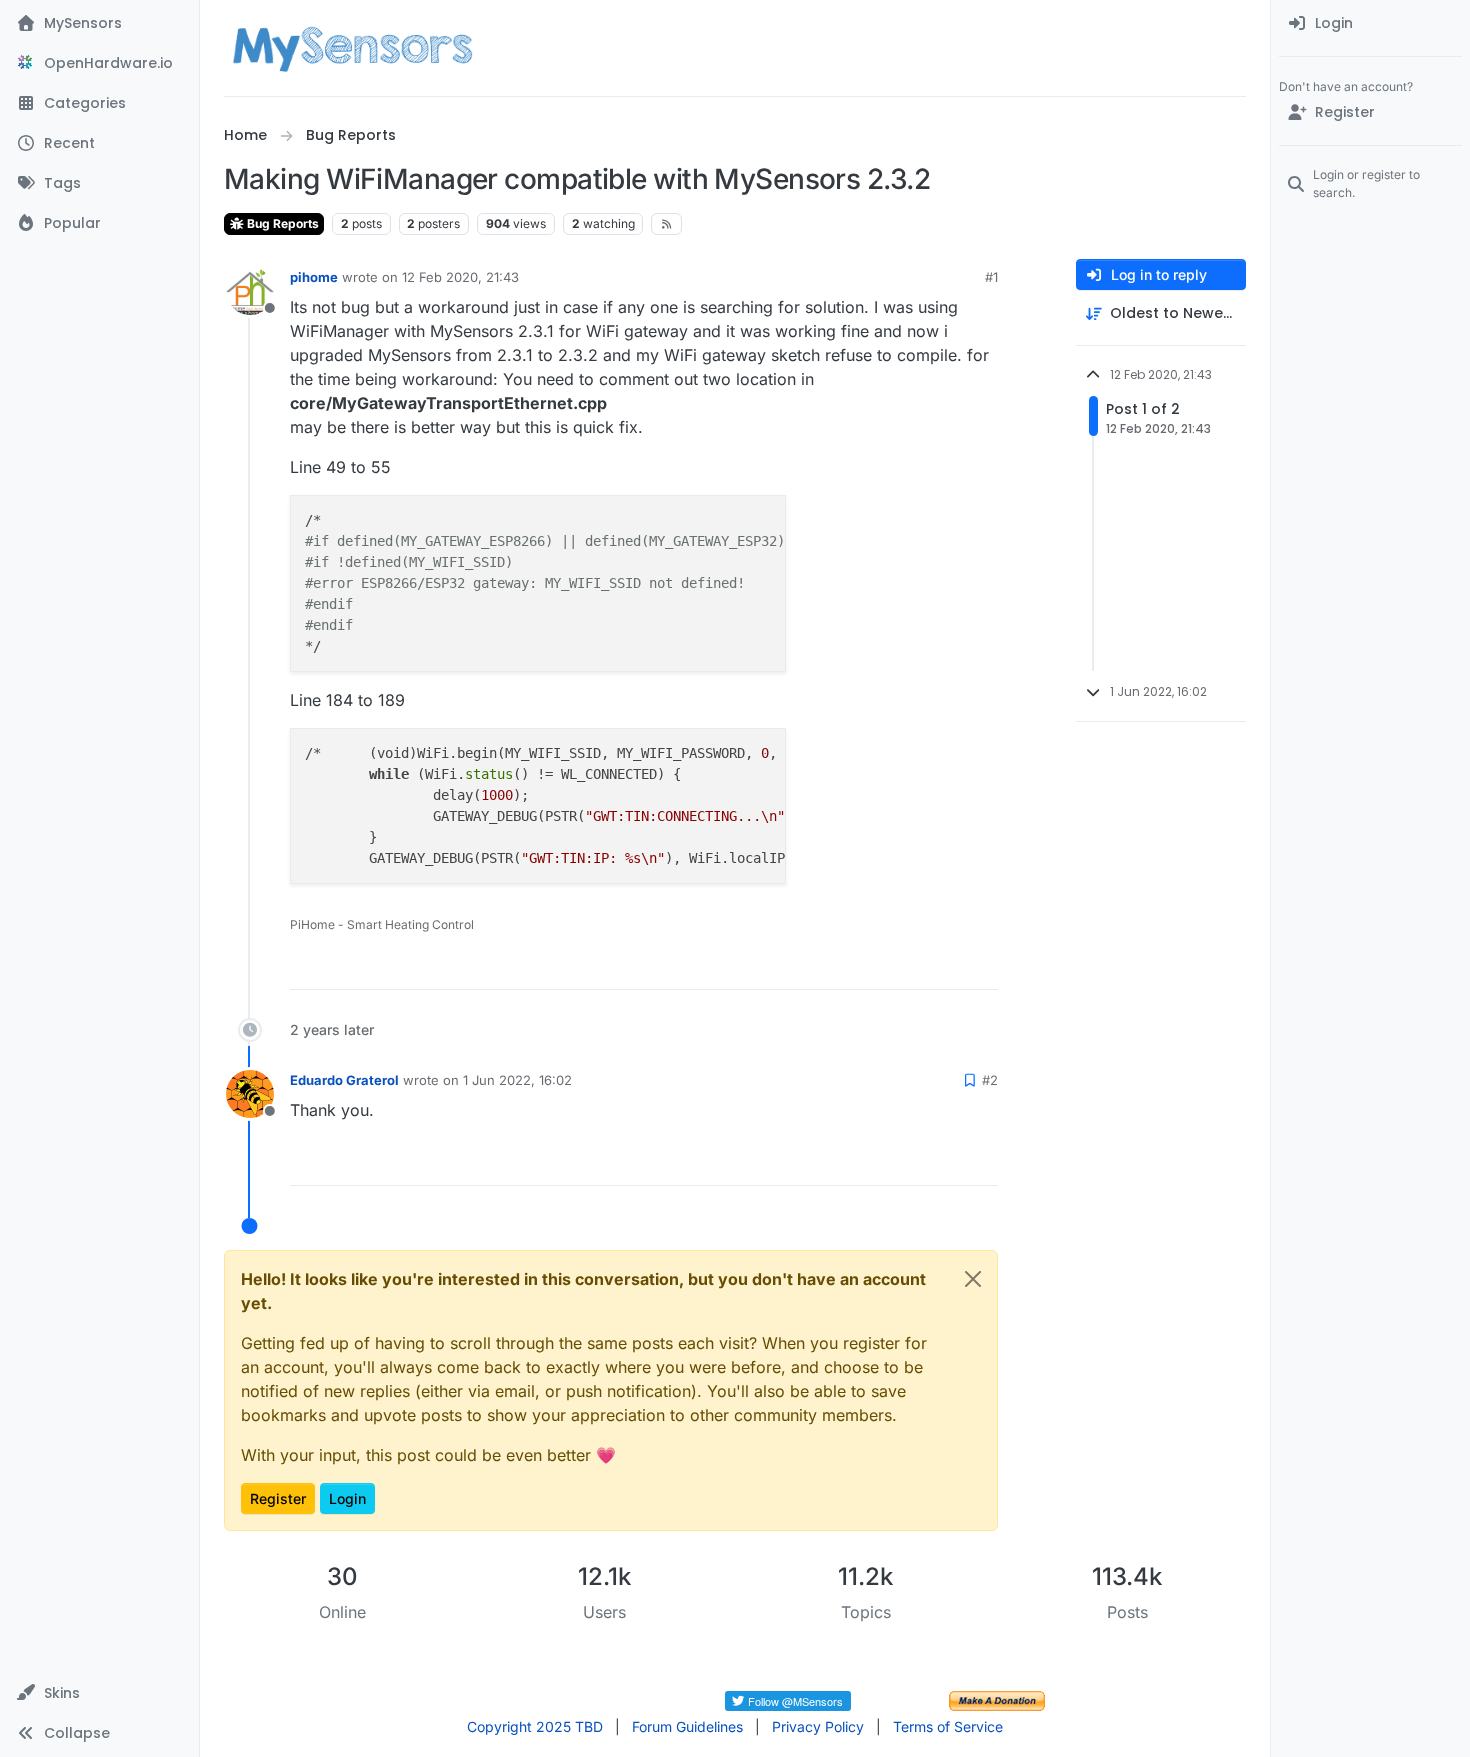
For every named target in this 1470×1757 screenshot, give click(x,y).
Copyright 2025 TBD (535, 1726)
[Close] (973, 1279)
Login (347, 1498)
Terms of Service (948, 1726)
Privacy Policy (818, 1726)
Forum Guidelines (687, 1726)
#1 (991, 277)
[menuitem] (1370, 24)
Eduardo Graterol (344, 1080)
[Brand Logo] (352, 48)
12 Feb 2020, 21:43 (460, 277)
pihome (314, 277)
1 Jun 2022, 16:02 (517, 1080)
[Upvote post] (909, 965)
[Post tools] (981, 965)
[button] (99, 1693)
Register (278, 1498)
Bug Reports (281, 223)
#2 (990, 1080)
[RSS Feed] (666, 224)
